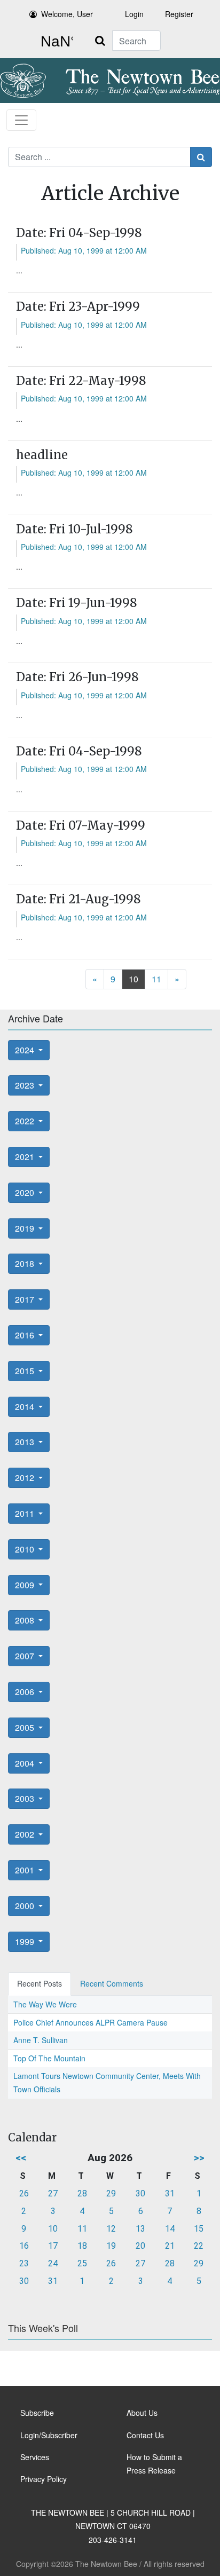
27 (53, 2193)
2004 (26, 1763)
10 (133, 979)
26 (24, 2193)
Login (134, 14)
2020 (26, 1192)
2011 (26, 1513)
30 (140, 2193)
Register (179, 14)
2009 (26, 1585)
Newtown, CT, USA (54, 42)
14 (170, 2229)
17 (53, 2246)
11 (156, 979)
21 (170, 2246)
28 (82, 2193)
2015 (26, 1371)
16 (24, 2246)
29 (111, 2193)
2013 (26, 1442)
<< (21, 2158)
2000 (26, 1906)
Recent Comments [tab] (112, 1983)
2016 (26, 1335)
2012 (26, 1478)
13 (140, 2229)
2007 (26, 1656)
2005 (26, 1727)
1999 (26, 1941)
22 (199, 2246)
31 (170, 2193)
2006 (26, 1692)
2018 (26, 1263)
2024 (26, 1050)
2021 (26, 1157)
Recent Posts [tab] (40, 1983)
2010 (26, 1549)
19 (111, 2246)
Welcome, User (67, 14)
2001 (26, 1870)
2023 (26, 1085)
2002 (26, 1834)
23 (24, 2263)
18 (82, 2246)
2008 (26, 1620)
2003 (26, 1798)
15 (199, 2229)
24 (53, 2263)
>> (199, 2158)
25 (82, 2263)
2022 (26, 1121)
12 (111, 2229)
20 (140, 2246)
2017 (26, 1299)
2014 (26, 1407)
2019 (26, 1228)
